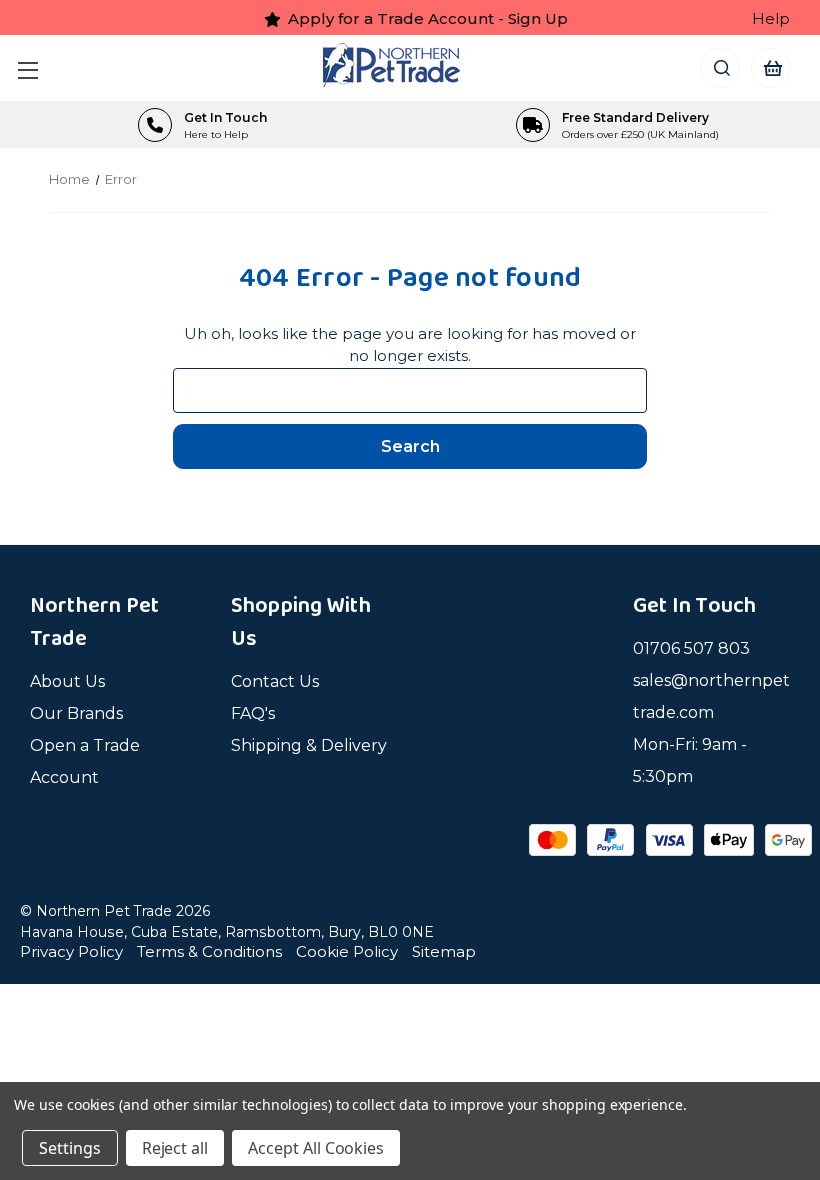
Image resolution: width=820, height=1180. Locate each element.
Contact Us (275, 681)
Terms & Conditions (209, 951)
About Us (67, 681)
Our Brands (76, 713)
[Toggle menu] (32, 67)
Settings (70, 1148)
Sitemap (444, 951)
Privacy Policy (71, 951)
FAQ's (253, 713)
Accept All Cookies (316, 1148)
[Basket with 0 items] (771, 67)
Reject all (175, 1148)
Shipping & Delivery (309, 745)
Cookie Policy (347, 951)
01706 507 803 (691, 648)
